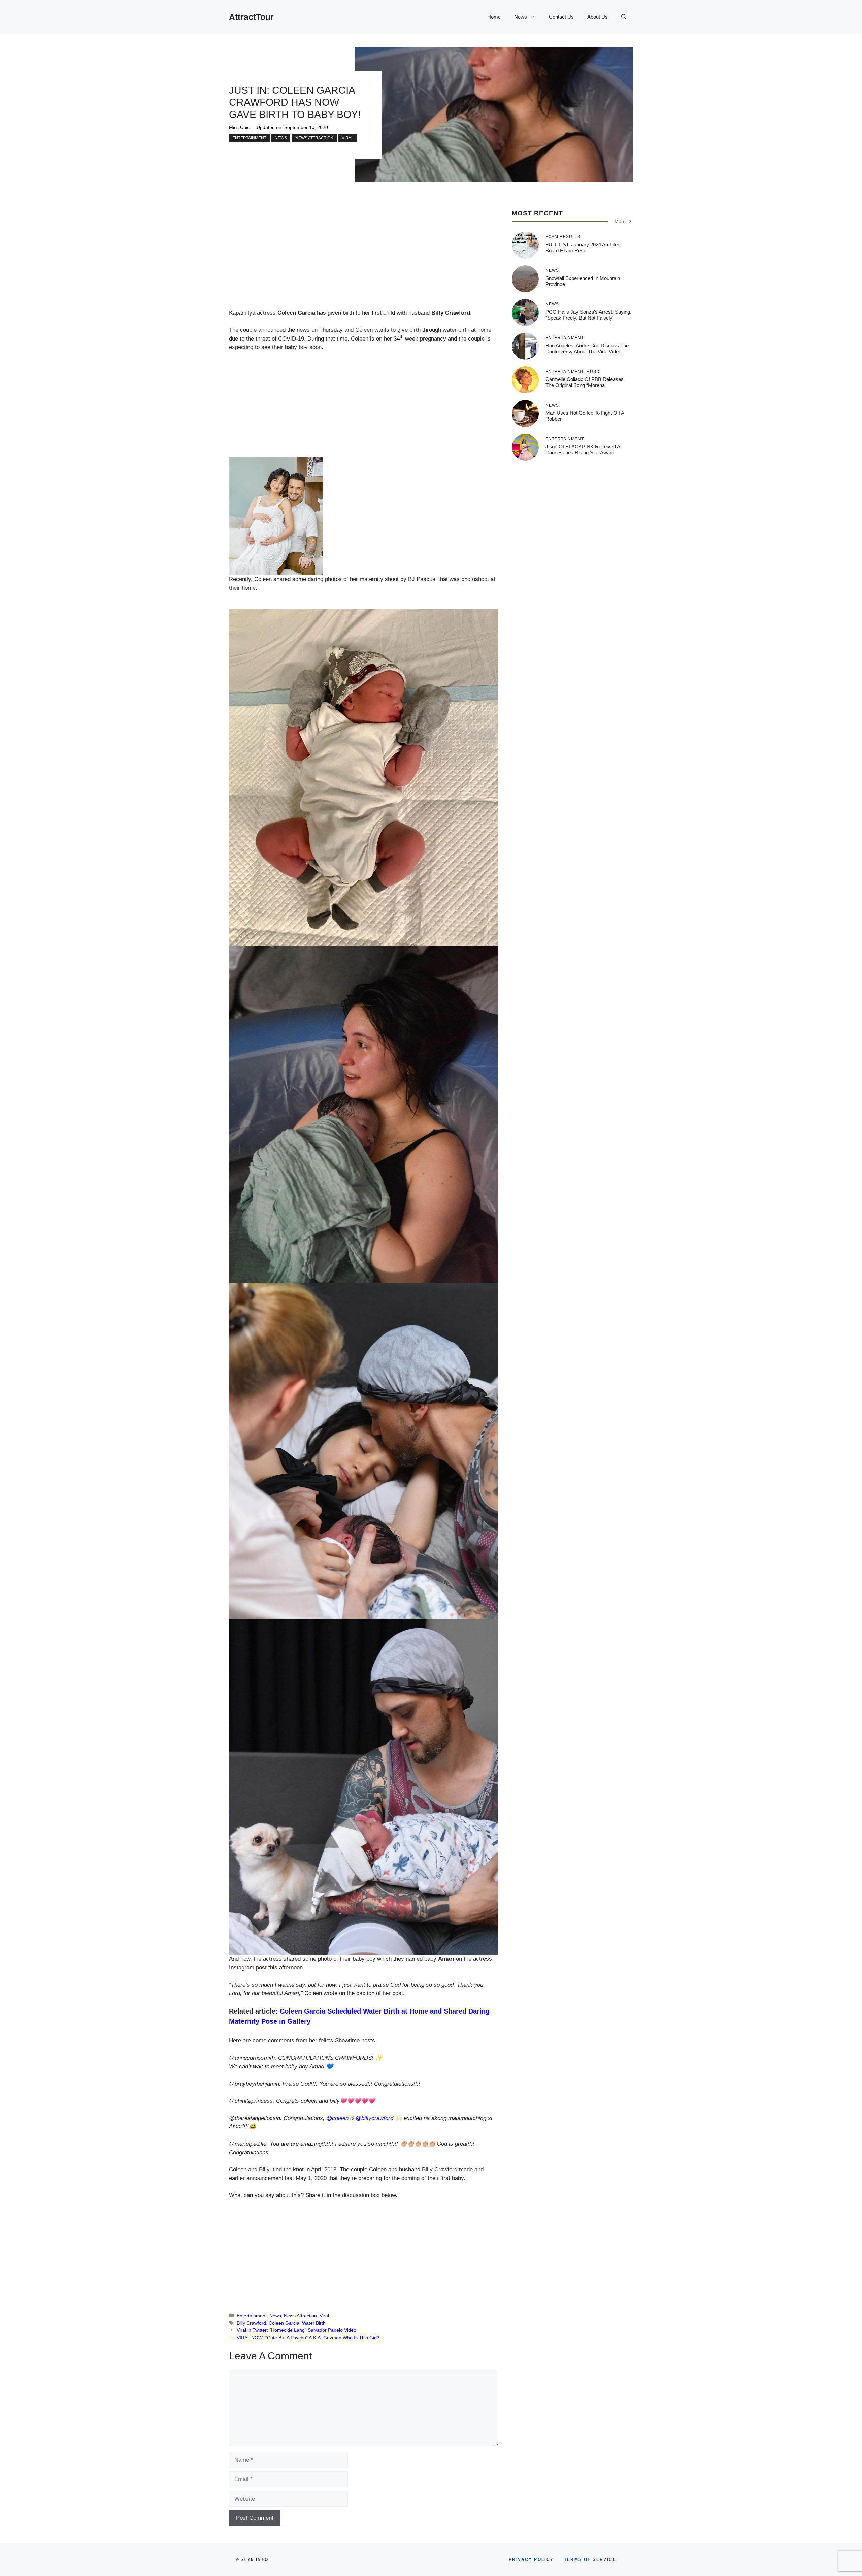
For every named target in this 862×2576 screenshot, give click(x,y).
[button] (624, 17)
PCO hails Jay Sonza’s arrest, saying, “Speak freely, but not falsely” (588, 315)
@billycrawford (374, 2118)
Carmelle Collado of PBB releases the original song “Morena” (585, 382)
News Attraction (314, 138)
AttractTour (251, 17)
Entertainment (249, 138)
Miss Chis (239, 127)
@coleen (337, 2118)
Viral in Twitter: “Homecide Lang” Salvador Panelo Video (296, 2330)
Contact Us (561, 17)
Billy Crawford (251, 2323)
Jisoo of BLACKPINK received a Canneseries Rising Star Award (583, 449)
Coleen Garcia (284, 2323)
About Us (598, 17)
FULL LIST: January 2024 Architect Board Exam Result (584, 247)
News (521, 17)
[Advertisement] (364, 259)
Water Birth (314, 2323)
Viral (348, 138)
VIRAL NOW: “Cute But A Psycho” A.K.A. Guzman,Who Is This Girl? (308, 2338)
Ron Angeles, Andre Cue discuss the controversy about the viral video (587, 348)
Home (494, 17)
